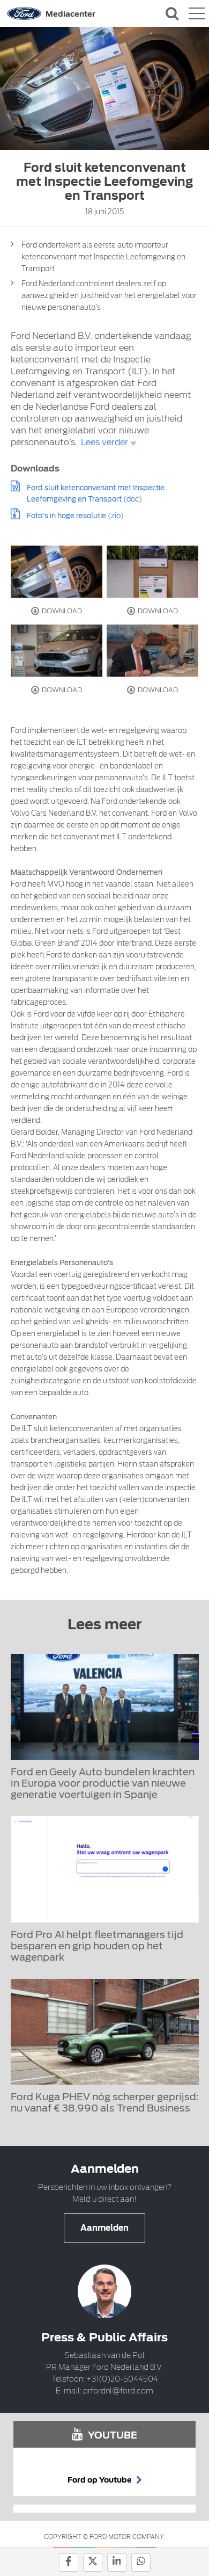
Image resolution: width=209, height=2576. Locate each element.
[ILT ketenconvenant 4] (153, 572)
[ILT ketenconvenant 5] (153, 651)
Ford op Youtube (100, 2480)
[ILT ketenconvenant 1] (57, 572)
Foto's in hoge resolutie (66, 516)
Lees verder (104, 442)
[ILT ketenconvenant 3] (57, 651)
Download (61, 611)
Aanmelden (104, 2228)
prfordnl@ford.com (118, 2391)
